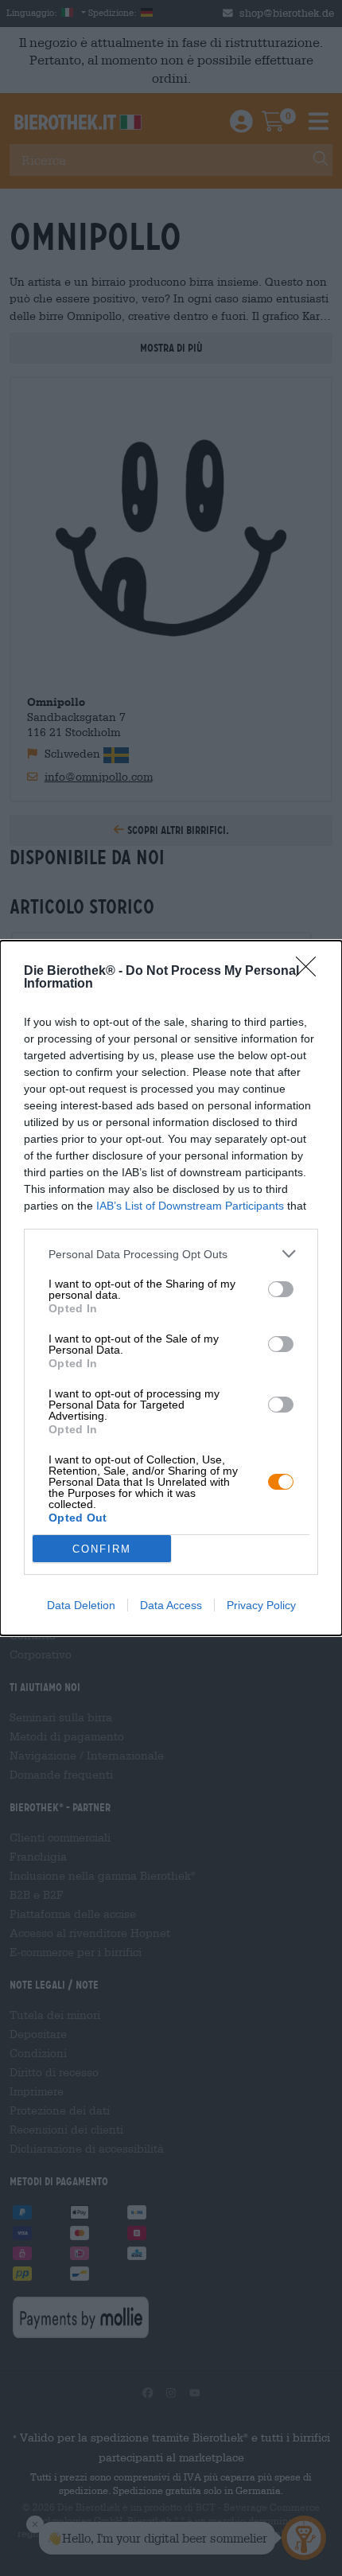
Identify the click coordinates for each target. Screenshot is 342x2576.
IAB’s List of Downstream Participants (190, 1206)
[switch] (281, 1289)
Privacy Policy (261, 1605)
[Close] (311, 972)
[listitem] (171, 1254)
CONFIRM (102, 1549)
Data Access (171, 1605)
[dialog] (171, 1288)
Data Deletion (81, 1605)
